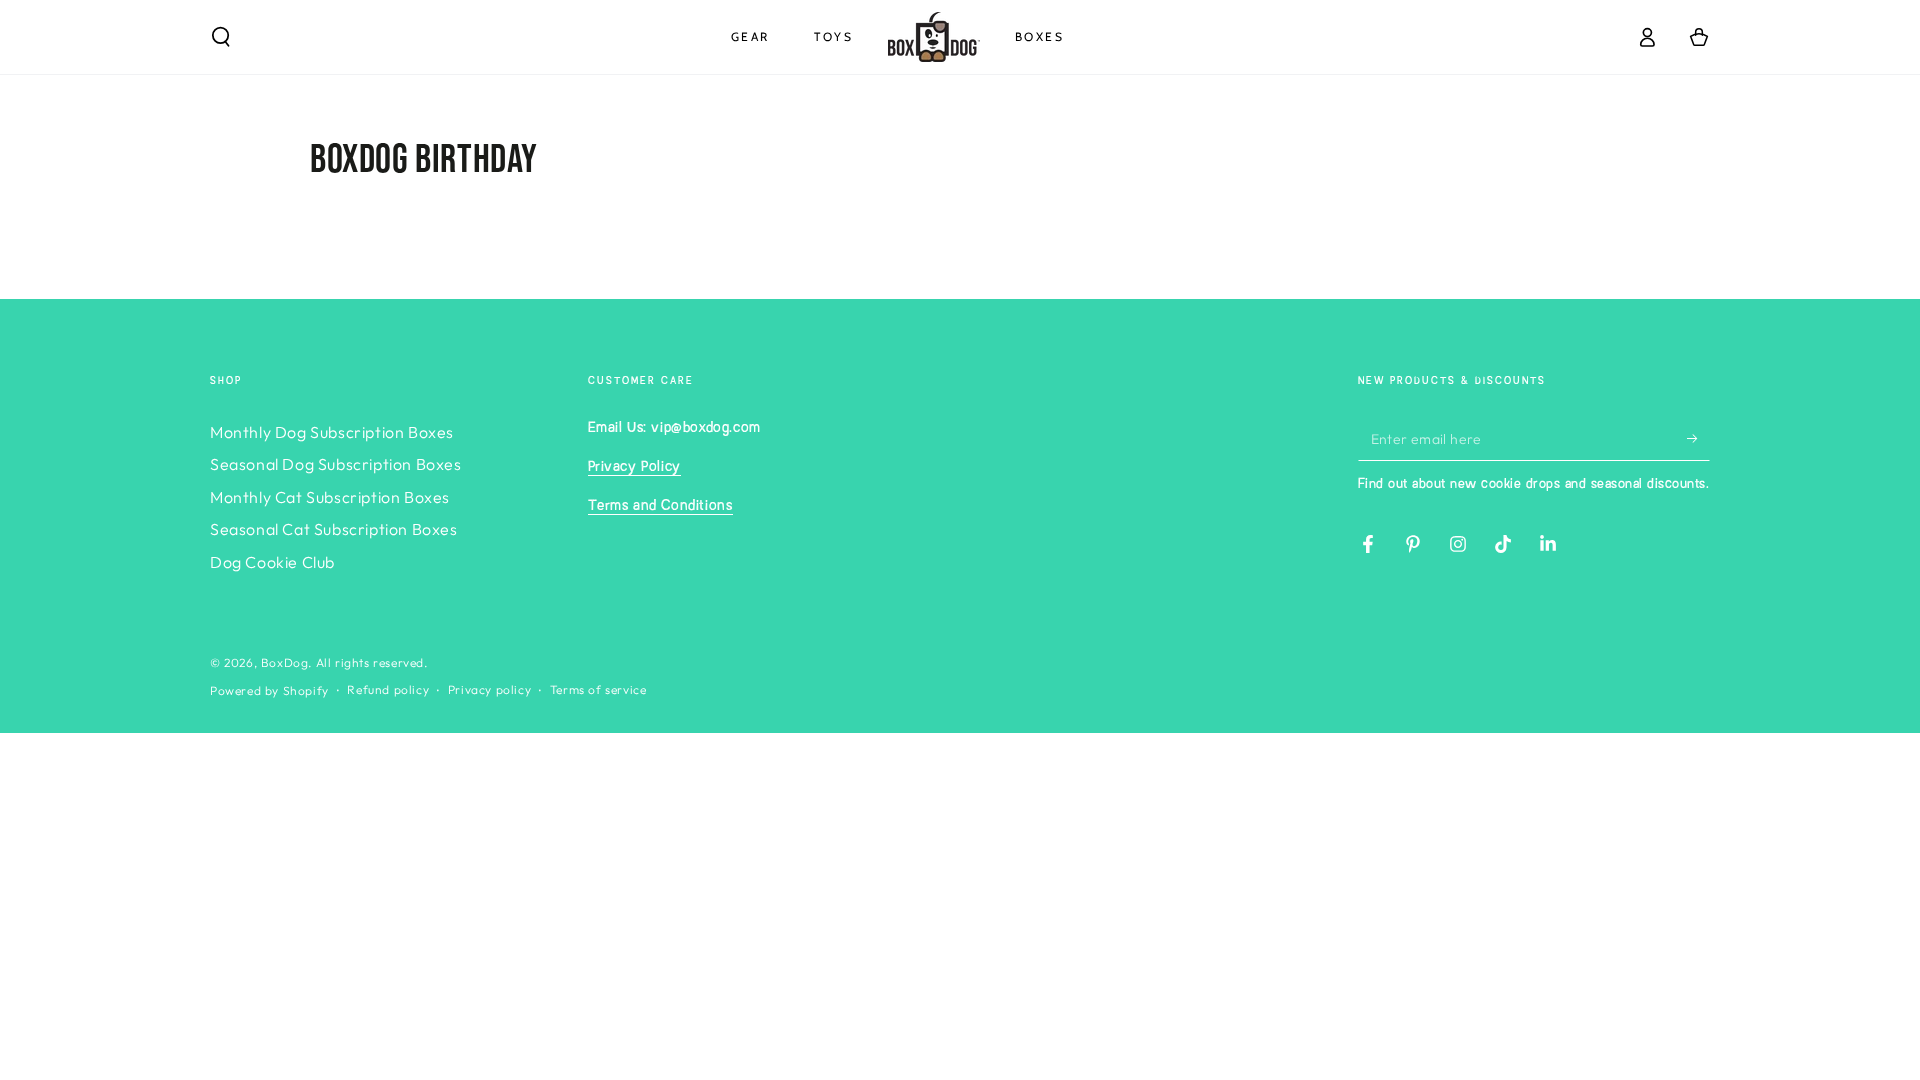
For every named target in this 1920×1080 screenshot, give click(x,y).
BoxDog (285, 662)
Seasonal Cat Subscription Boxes (334, 529)
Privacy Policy (634, 467)
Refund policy (388, 689)
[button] (221, 37)
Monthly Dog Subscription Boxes (332, 432)
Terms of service (598, 689)
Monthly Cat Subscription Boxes (330, 497)
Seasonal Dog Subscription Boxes (336, 464)
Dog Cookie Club (272, 562)
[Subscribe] (1698, 438)
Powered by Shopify (269, 690)
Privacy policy (489, 689)
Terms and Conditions (660, 506)
